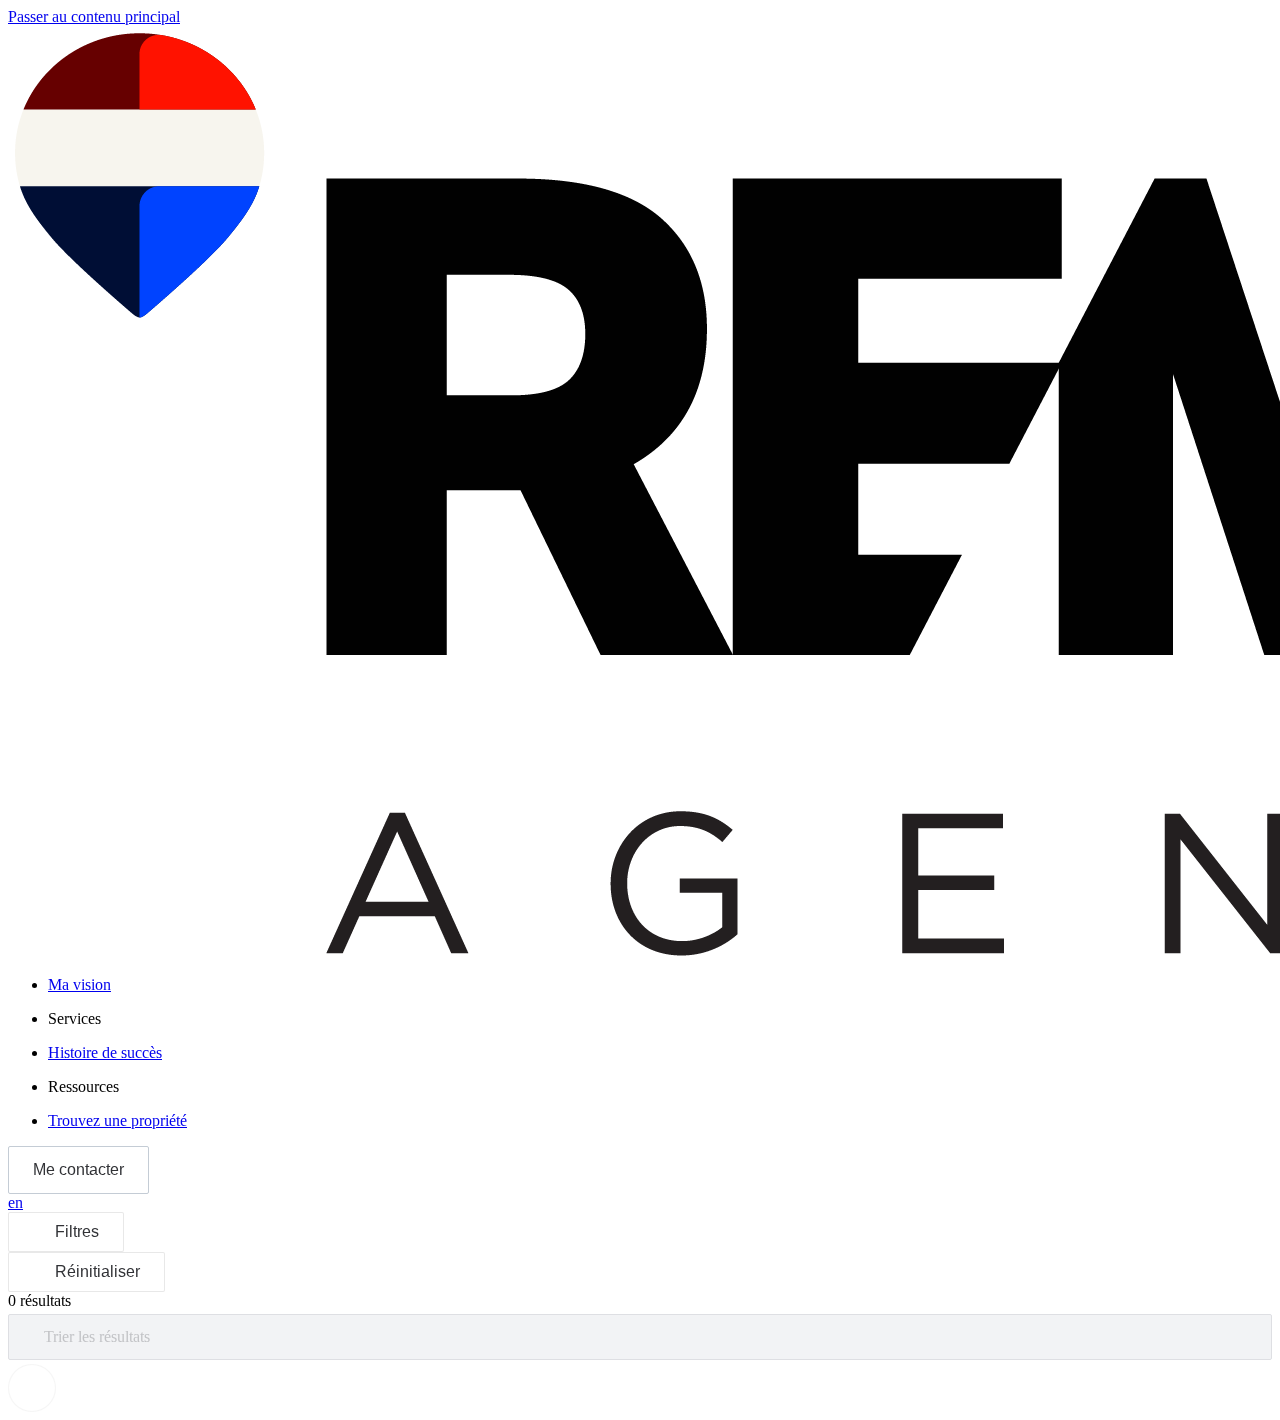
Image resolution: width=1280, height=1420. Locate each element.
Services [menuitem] (74, 1018)
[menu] (660, 1019)
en (15, 1202)
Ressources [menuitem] (83, 1086)
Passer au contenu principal (94, 16)
